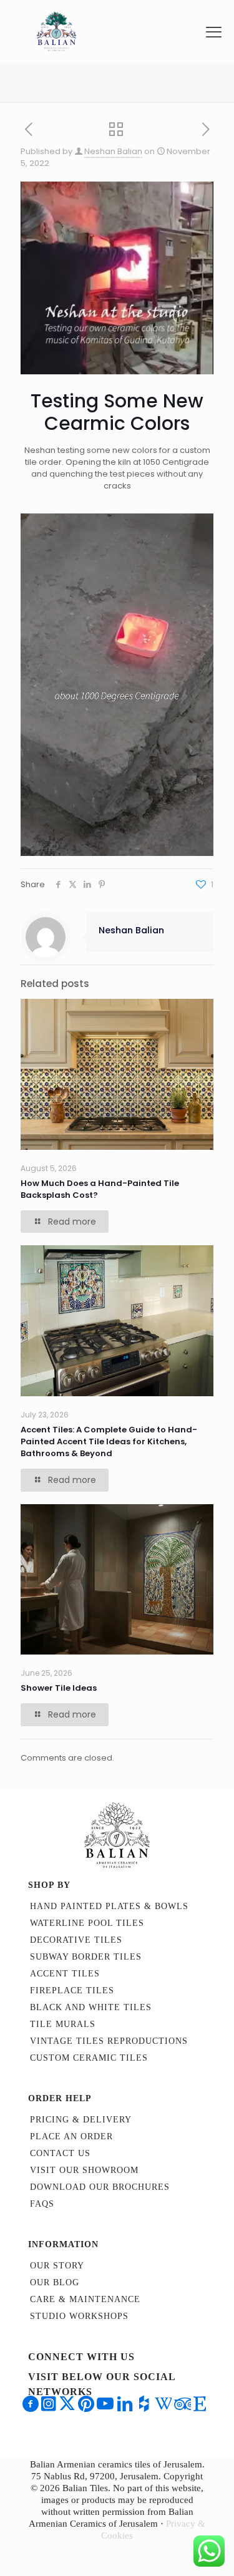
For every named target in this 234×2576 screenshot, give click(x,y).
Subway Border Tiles (86, 1957)
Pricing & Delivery (81, 2120)
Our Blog (55, 2282)
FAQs (42, 2204)
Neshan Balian (113, 151)
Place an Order (71, 2136)
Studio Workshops (79, 2316)
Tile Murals (63, 2024)
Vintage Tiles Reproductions (109, 2041)
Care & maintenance (85, 2299)
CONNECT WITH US (81, 2357)
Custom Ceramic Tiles (89, 2058)
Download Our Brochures (100, 2187)
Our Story (57, 2266)
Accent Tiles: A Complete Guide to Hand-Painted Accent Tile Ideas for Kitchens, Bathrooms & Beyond (109, 1441)
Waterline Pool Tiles (87, 1923)
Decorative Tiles (76, 1940)
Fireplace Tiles (72, 1990)
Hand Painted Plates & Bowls (109, 1906)
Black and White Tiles (91, 2007)
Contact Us (60, 2153)
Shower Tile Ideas (59, 1688)
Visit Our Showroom (84, 2170)
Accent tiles (65, 1974)
